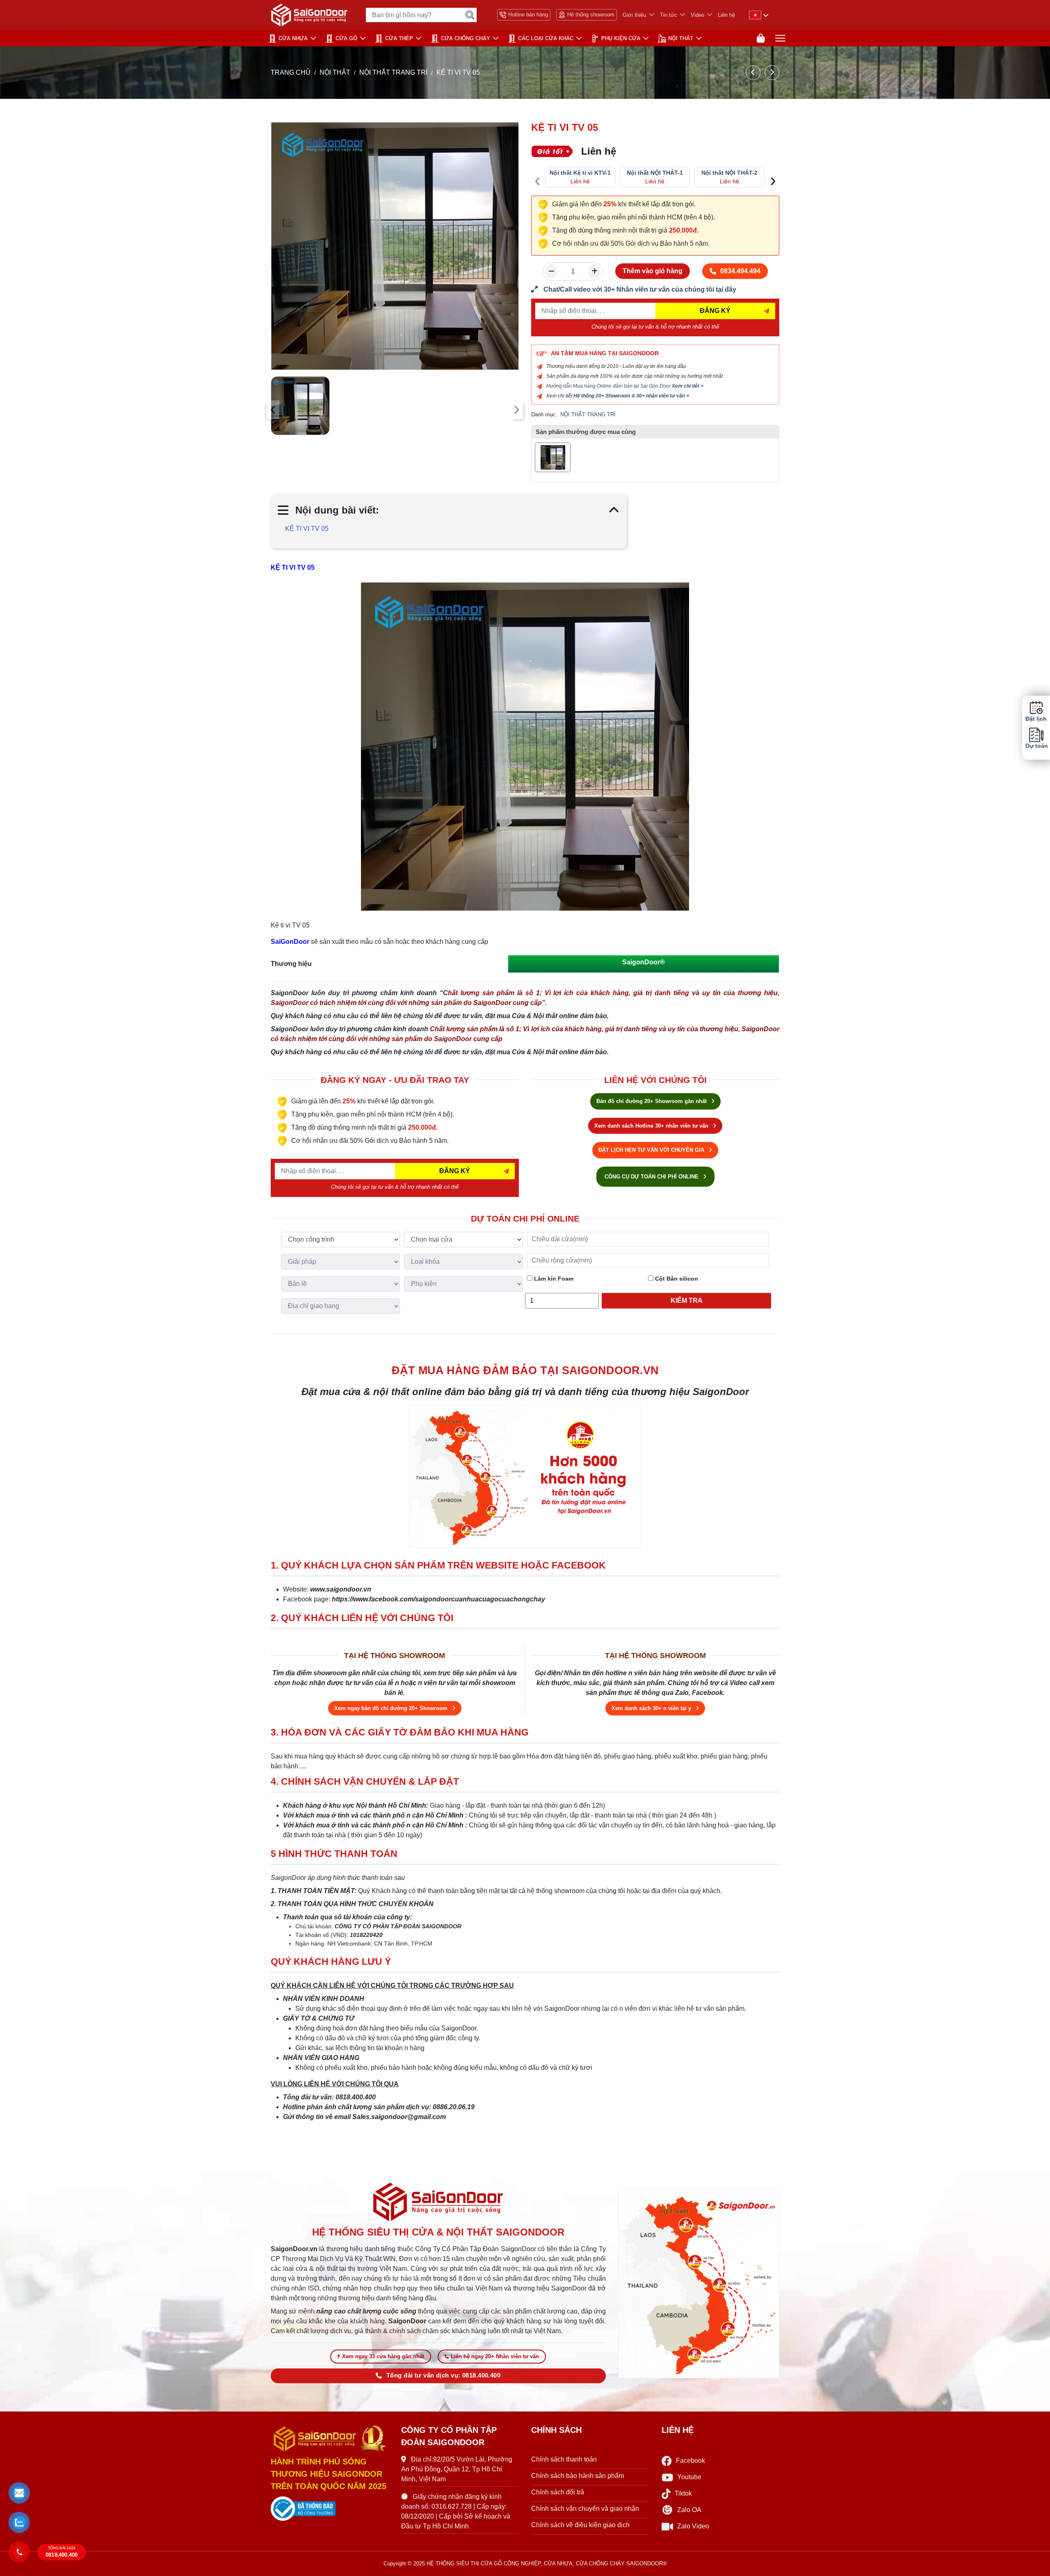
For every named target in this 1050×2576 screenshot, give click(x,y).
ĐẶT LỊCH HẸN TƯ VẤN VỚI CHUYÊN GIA (652, 1150)
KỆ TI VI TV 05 (307, 529)
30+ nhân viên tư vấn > (663, 396)
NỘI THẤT (681, 38)
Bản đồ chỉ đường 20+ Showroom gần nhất (652, 1101)
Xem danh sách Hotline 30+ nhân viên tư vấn (652, 1126)
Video (697, 15)
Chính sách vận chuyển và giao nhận (585, 2509)
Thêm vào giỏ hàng (653, 271)
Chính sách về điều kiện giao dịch (580, 2525)
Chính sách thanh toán (564, 2459)
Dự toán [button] (1036, 746)
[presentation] (273, 410)
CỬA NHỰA (293, 38)
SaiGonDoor (290, 942)
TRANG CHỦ (291, 72)
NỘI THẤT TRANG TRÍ (393, 72)
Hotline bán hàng (528, 15)
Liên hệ (726, 15)
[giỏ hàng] (761, 38)
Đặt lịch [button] (1036, 719)
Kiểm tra (687, 1301)
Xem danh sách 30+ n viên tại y (652, 1708)
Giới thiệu (634, 15)
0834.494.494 (740, 271)
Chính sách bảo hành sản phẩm (577, 2476)
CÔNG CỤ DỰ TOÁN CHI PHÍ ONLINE (652, 1177)
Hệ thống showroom (591, 15)
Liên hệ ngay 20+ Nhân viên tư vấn (495, 2356)
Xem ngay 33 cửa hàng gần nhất (383, 2356)
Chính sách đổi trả (558, 2492)
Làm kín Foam (553, 1279)
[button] (19, 2493)
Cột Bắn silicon (676, 1279)
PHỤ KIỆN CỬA (621, 38)
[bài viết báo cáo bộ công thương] (330, 2509)
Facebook (690, 2461)
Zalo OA (689, 2510)
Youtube (689, 2477)
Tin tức (669, 15)
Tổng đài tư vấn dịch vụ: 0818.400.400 (443, 2375)
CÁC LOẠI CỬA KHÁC (546, 38)
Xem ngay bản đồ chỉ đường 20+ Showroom (392, 1708)
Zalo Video (693, 2526)
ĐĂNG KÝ (715, 311)
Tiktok (683, 2493)
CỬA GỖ (346, 38)
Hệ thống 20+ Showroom (602, 396)
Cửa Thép (399, 38)
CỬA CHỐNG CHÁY (466, 38)
